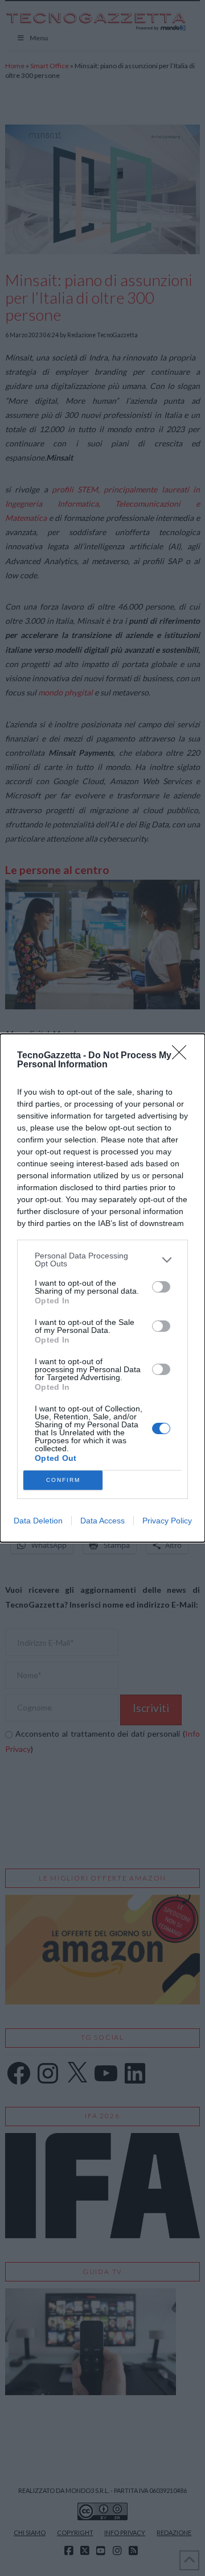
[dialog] (102, 1288)
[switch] (161, 1287)
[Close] (183, 1056)
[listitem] (102, 1260)
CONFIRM (63, 1480)
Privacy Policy (167, 1521)
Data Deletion (38, 1521)
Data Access (102, 1521)
